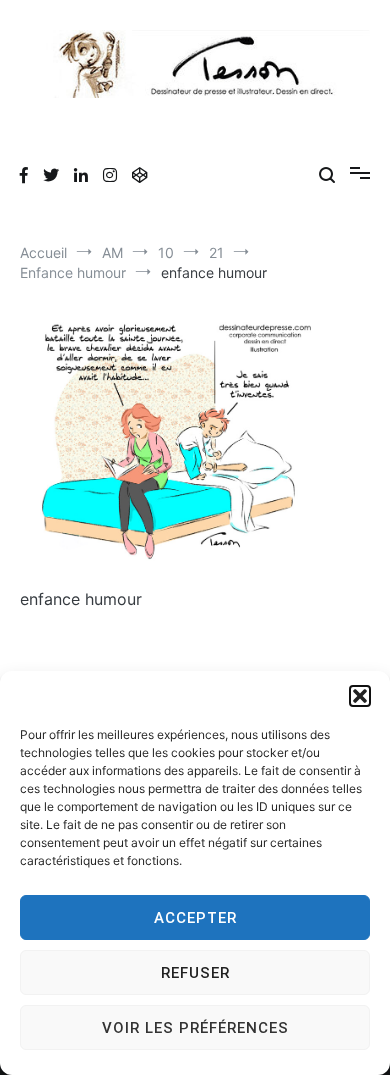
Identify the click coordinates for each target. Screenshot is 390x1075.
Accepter (195, 918)
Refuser (195, 973)
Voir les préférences (195, 1028)
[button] (360, 696)
